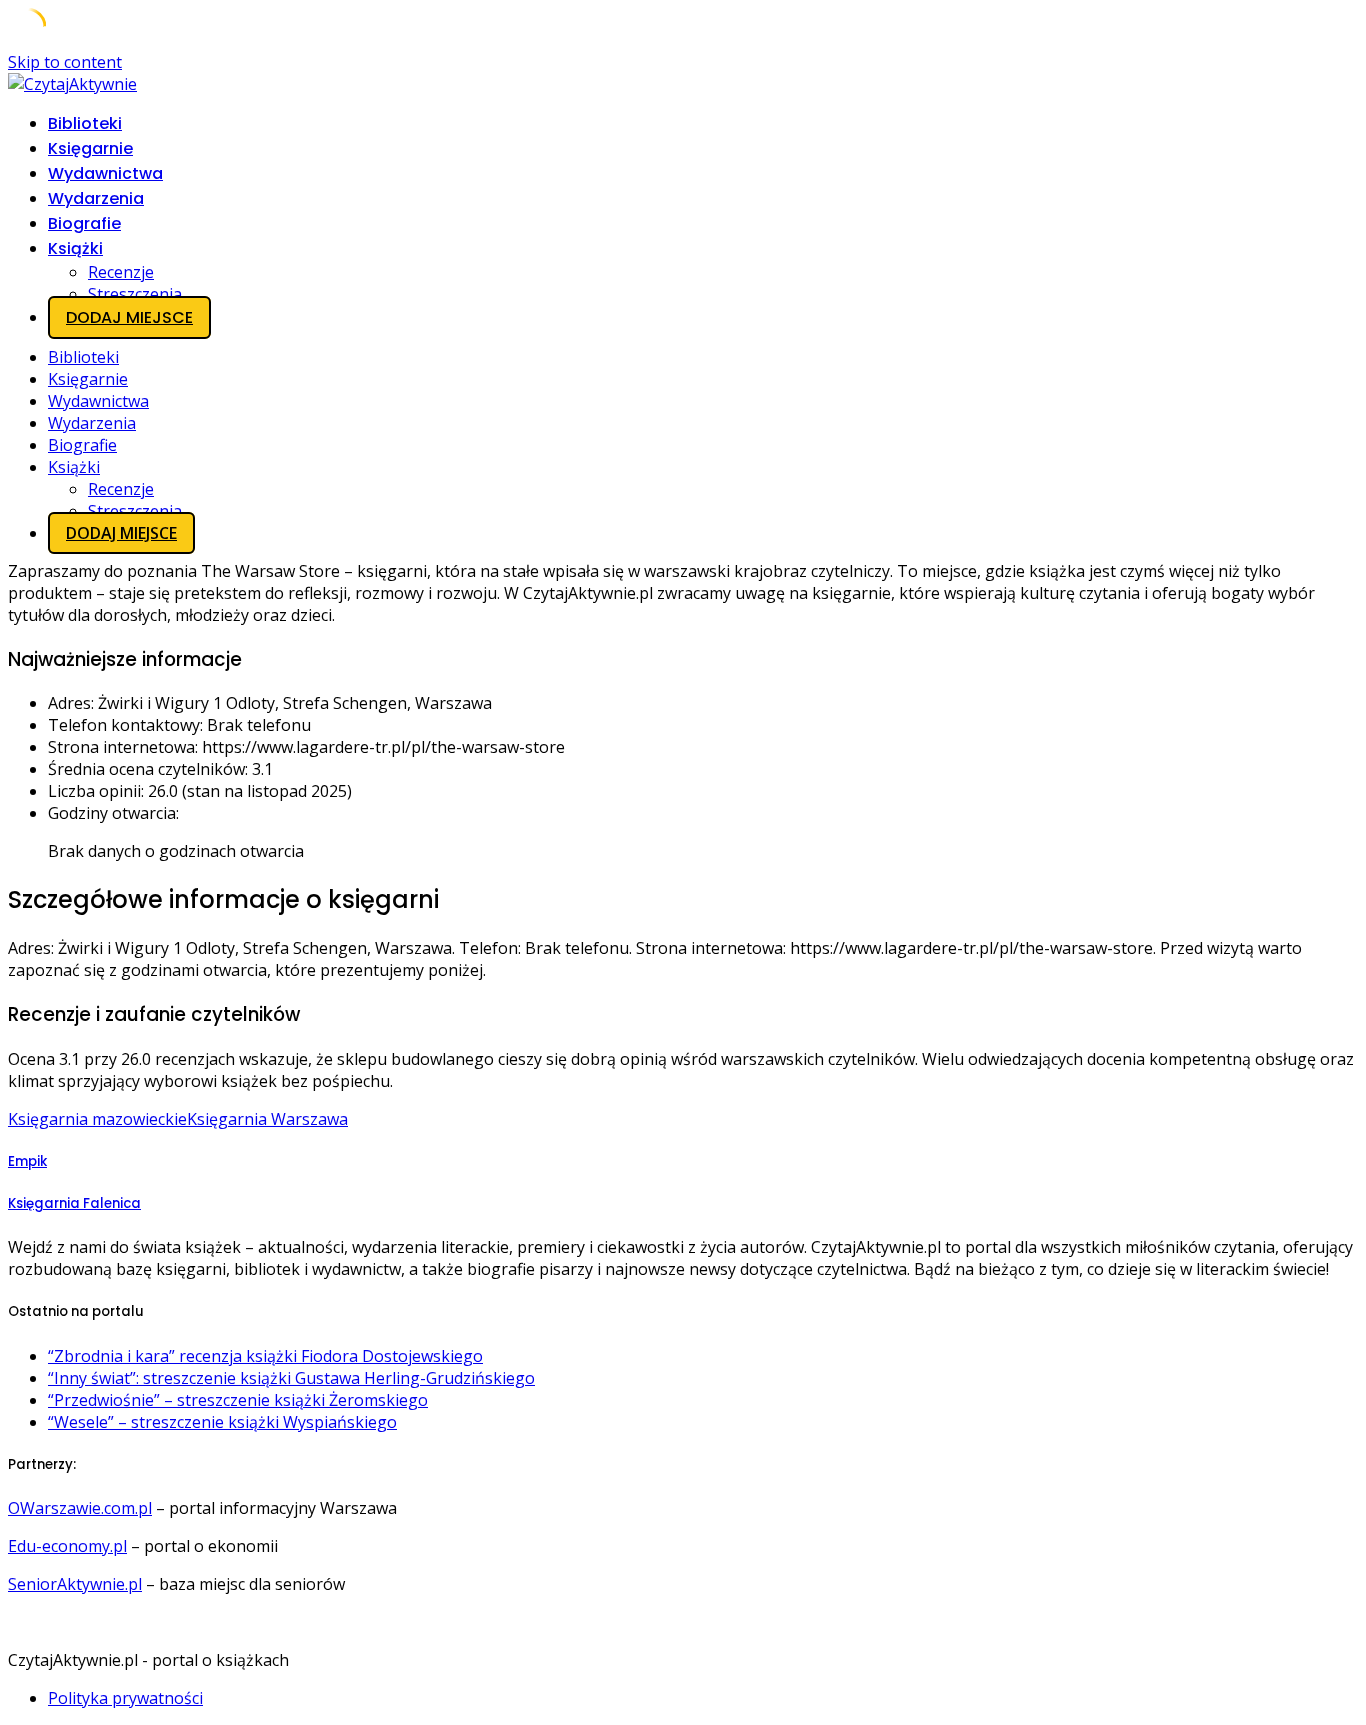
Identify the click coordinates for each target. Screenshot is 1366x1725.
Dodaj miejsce (129, 317)
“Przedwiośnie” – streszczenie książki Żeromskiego (238, 1400)
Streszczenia (135, 294)
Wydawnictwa (105, 173)
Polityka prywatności (125, 1698)
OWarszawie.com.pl (80, 1508)
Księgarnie (90, 148)
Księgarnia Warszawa (267, 1119)
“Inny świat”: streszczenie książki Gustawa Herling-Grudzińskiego (291, 1378)
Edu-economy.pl (67, 1546)
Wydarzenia (96, 198)
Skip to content (65, 62)
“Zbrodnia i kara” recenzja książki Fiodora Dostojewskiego (265, 1356)
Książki (75, 248)
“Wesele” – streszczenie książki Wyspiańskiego (222, 1422)
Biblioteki (85, 123)
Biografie (84, 223)
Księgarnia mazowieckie (97, 1119)
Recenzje (121, 272)
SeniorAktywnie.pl (75, 1584)
